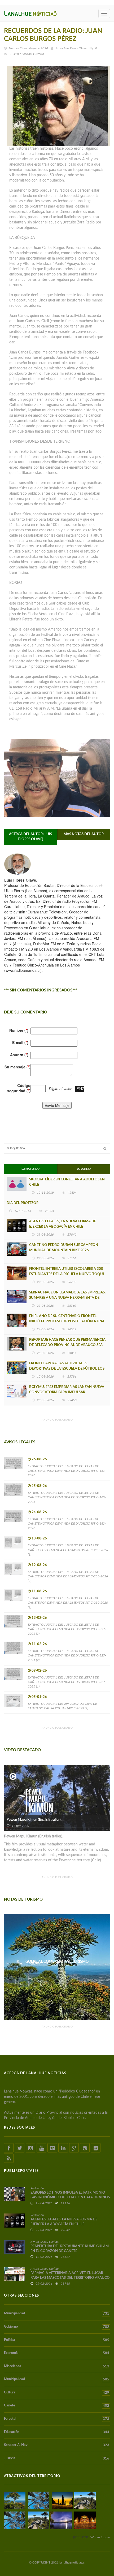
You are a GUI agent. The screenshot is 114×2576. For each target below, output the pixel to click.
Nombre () (19, 1030)
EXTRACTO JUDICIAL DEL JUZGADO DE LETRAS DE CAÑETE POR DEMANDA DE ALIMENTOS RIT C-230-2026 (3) (68, 1550)
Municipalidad (57, 2314)
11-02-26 (39, 1644)
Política (57, 2340)
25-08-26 (39, 1486)
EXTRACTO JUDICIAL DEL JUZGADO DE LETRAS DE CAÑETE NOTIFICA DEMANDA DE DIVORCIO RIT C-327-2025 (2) (67, 1655)
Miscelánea (57, 2366)
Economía (57, 2353)
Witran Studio (100, 2537)
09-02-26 (39, 1671)
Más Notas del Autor (84, 834)
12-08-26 (39, 1565)
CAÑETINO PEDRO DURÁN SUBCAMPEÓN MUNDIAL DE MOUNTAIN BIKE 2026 (64, 1248)
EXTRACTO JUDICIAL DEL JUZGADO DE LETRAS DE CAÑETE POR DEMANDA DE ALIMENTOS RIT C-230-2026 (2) (68, 1576)
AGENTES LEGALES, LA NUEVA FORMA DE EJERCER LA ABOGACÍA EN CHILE (63, 1224)
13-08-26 (39, 1539)
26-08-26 (39, 1459)
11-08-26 (39, 1591)
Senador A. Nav (57, 2445)
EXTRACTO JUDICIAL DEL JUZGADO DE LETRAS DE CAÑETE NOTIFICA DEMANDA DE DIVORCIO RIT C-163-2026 (67, 1471)
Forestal (57, 2419)
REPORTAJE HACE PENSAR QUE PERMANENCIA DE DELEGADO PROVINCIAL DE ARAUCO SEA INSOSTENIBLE (67, 1345)
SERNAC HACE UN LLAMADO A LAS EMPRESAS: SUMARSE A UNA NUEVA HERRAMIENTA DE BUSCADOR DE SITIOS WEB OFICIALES (67, 1298)
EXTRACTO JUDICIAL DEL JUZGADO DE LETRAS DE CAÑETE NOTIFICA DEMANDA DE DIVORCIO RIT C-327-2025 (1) (67, 1682)
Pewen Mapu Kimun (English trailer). (34, 1820)
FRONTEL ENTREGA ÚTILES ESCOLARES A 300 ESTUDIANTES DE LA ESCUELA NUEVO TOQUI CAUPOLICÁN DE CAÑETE (67, 1274)
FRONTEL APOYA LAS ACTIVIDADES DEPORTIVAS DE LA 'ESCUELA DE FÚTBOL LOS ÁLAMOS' (67, 1369)
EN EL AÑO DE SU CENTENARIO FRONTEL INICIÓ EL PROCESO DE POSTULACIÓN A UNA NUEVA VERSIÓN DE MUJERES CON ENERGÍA (67, 1321)
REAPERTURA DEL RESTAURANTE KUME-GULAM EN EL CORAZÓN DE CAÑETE (70, 2249)
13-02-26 (39, 1618)
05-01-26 (39, 1697)
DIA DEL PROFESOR (23, 1203)
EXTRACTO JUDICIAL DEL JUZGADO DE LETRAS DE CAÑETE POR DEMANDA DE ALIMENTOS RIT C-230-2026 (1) (68, 1603)
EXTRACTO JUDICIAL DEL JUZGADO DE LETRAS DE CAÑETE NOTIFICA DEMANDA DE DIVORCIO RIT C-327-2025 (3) (67, 1629)
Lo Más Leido (30, 1169)
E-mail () (20, 1042)
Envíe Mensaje (57, 1105)
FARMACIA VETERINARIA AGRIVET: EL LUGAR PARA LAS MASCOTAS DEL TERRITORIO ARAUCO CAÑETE (70, 2278)
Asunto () (19, 1055)
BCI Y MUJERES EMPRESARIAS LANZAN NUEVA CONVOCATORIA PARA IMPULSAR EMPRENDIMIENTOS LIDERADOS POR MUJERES (68, 1392)
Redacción (37, 2188)
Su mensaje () (17, 1067)
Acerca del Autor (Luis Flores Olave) (30, 837)
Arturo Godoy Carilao (45, 2242)
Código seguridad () (19, 1088)
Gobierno (57, 2327)
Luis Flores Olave (75, 48)
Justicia (57, 2458)
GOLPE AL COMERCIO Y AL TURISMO (57, 1962)
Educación (57, 2432)
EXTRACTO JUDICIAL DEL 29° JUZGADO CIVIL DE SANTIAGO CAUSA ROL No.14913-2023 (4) (62, 1706)
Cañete (57, 2406)
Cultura (57, 2393)
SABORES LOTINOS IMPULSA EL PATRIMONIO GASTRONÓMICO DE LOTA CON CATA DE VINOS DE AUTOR (70, 2197)
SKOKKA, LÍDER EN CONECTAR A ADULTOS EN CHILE (67, 1182)
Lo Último (84, 1169)
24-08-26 (39, 1512)
